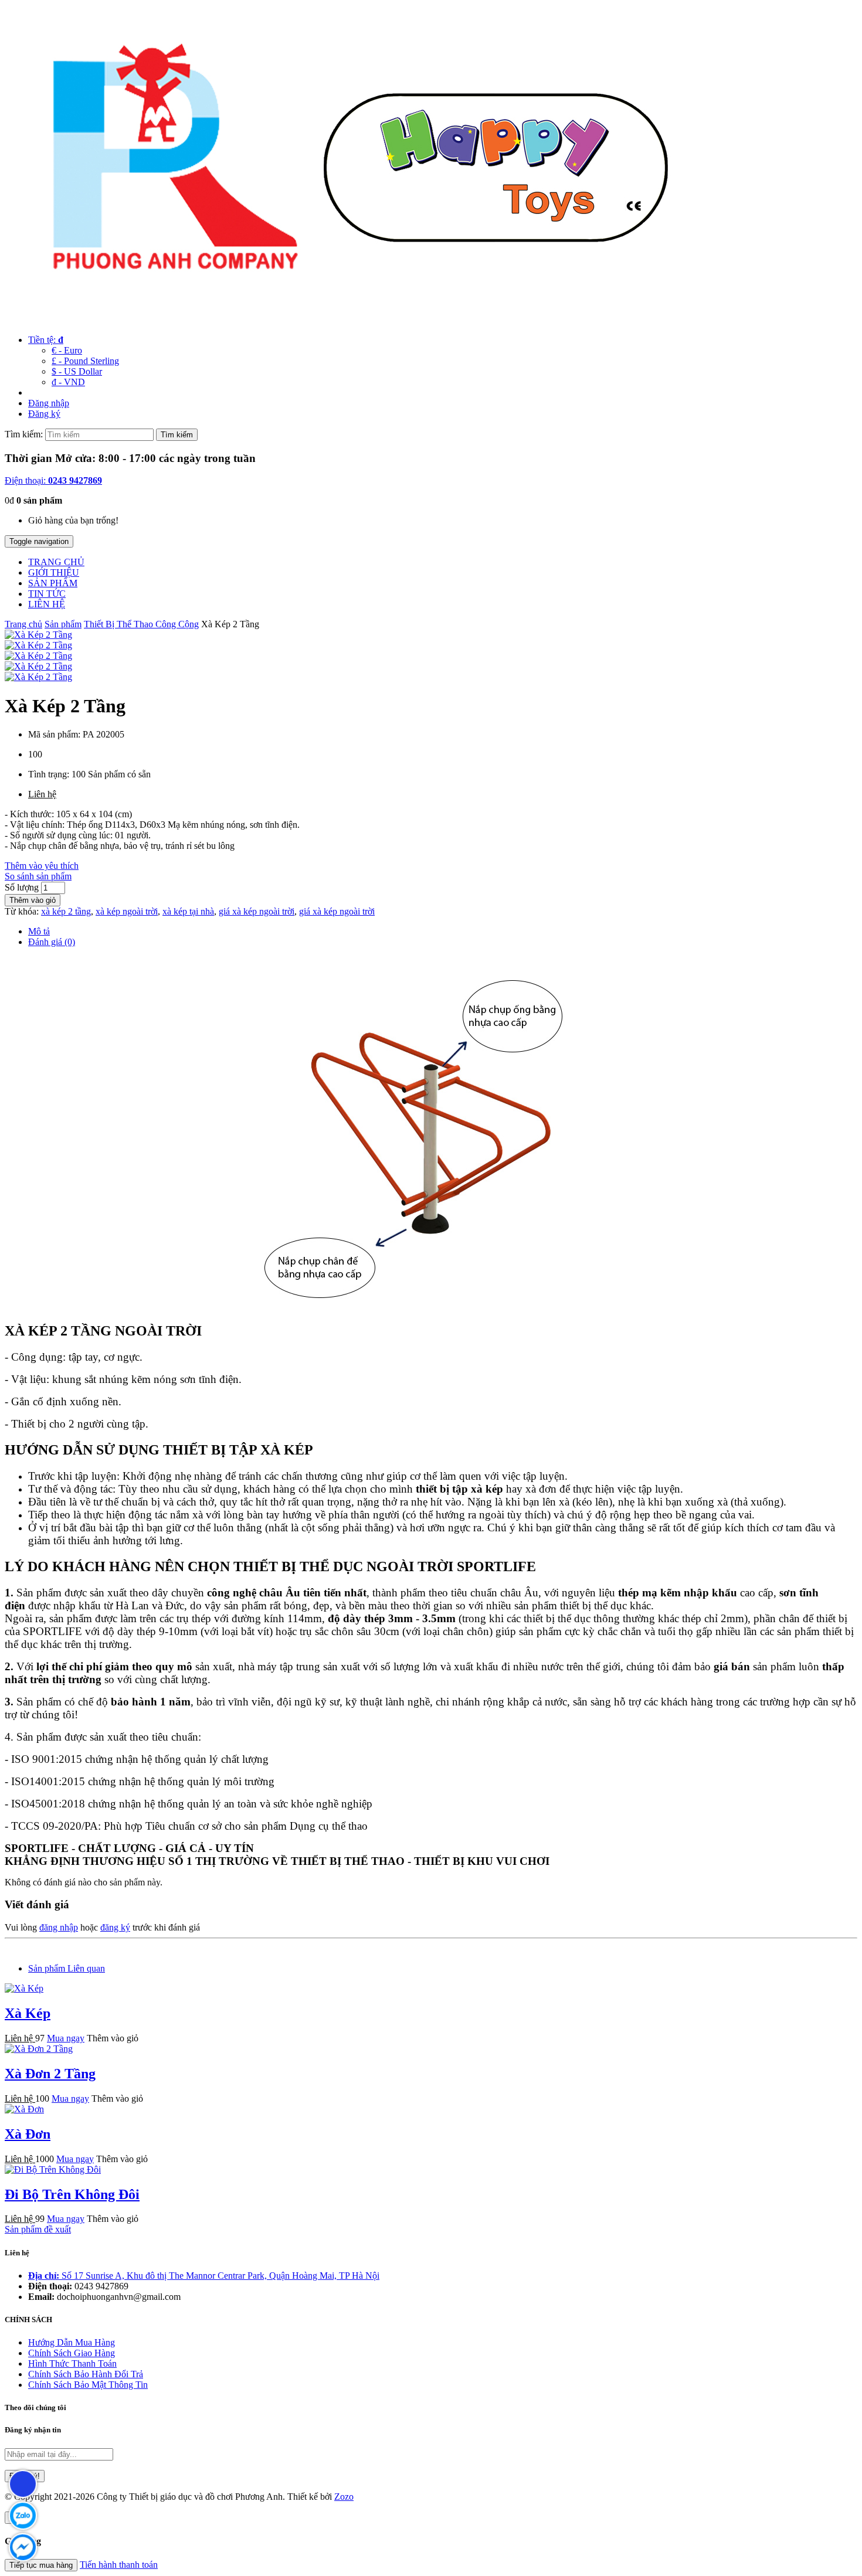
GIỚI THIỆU (54, 572)
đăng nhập (59, 1927)
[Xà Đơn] (24, 2109)
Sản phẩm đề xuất (38, 2229)
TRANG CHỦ (56, 562)
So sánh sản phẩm (38, 876)
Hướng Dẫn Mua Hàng (72, 2342)
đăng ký (115, 1927)
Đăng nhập (49, 403)
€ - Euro (67, 350)
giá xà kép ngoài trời (257, 911)
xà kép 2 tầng (66, 911)
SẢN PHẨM (53, 583)
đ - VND (68, 382)
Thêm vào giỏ (33, 900)
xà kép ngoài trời (127, 911)
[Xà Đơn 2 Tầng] (39, 2049)
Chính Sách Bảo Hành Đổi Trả (86, 2374)
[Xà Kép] (24, 1988)
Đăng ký (44, 414)
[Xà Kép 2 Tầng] (38, 635)
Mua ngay (66, 2038)
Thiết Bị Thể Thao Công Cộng (141, 624)
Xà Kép (28, 2013)
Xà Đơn (28, 2134)
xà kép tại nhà (188, 911)
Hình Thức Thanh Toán (72, 2363)
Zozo (344, 2497)
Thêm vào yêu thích (42, 866)
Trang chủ (23, 624)
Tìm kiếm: (24, 434)
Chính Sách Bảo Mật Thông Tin (88, 2385)
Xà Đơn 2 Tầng (50, 2074)
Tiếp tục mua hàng (41, 2565)
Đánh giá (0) (52, 942)
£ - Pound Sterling (85, 361)
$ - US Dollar (77, 371)
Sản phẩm (63, 624)
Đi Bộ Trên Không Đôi (72, 2194)
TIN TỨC (47, 594)
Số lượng (22, 887)
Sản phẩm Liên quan (67, 1968)
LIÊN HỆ (47, 604)
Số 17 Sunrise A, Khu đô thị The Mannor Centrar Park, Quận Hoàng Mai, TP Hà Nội (204, 2276)
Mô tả (39, 931)
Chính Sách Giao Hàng (72, 2353)
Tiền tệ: (46, 340)
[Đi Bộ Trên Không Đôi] (53, 2169)
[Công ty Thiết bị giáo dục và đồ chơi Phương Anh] (351, 320)
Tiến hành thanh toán (119, 2565)
